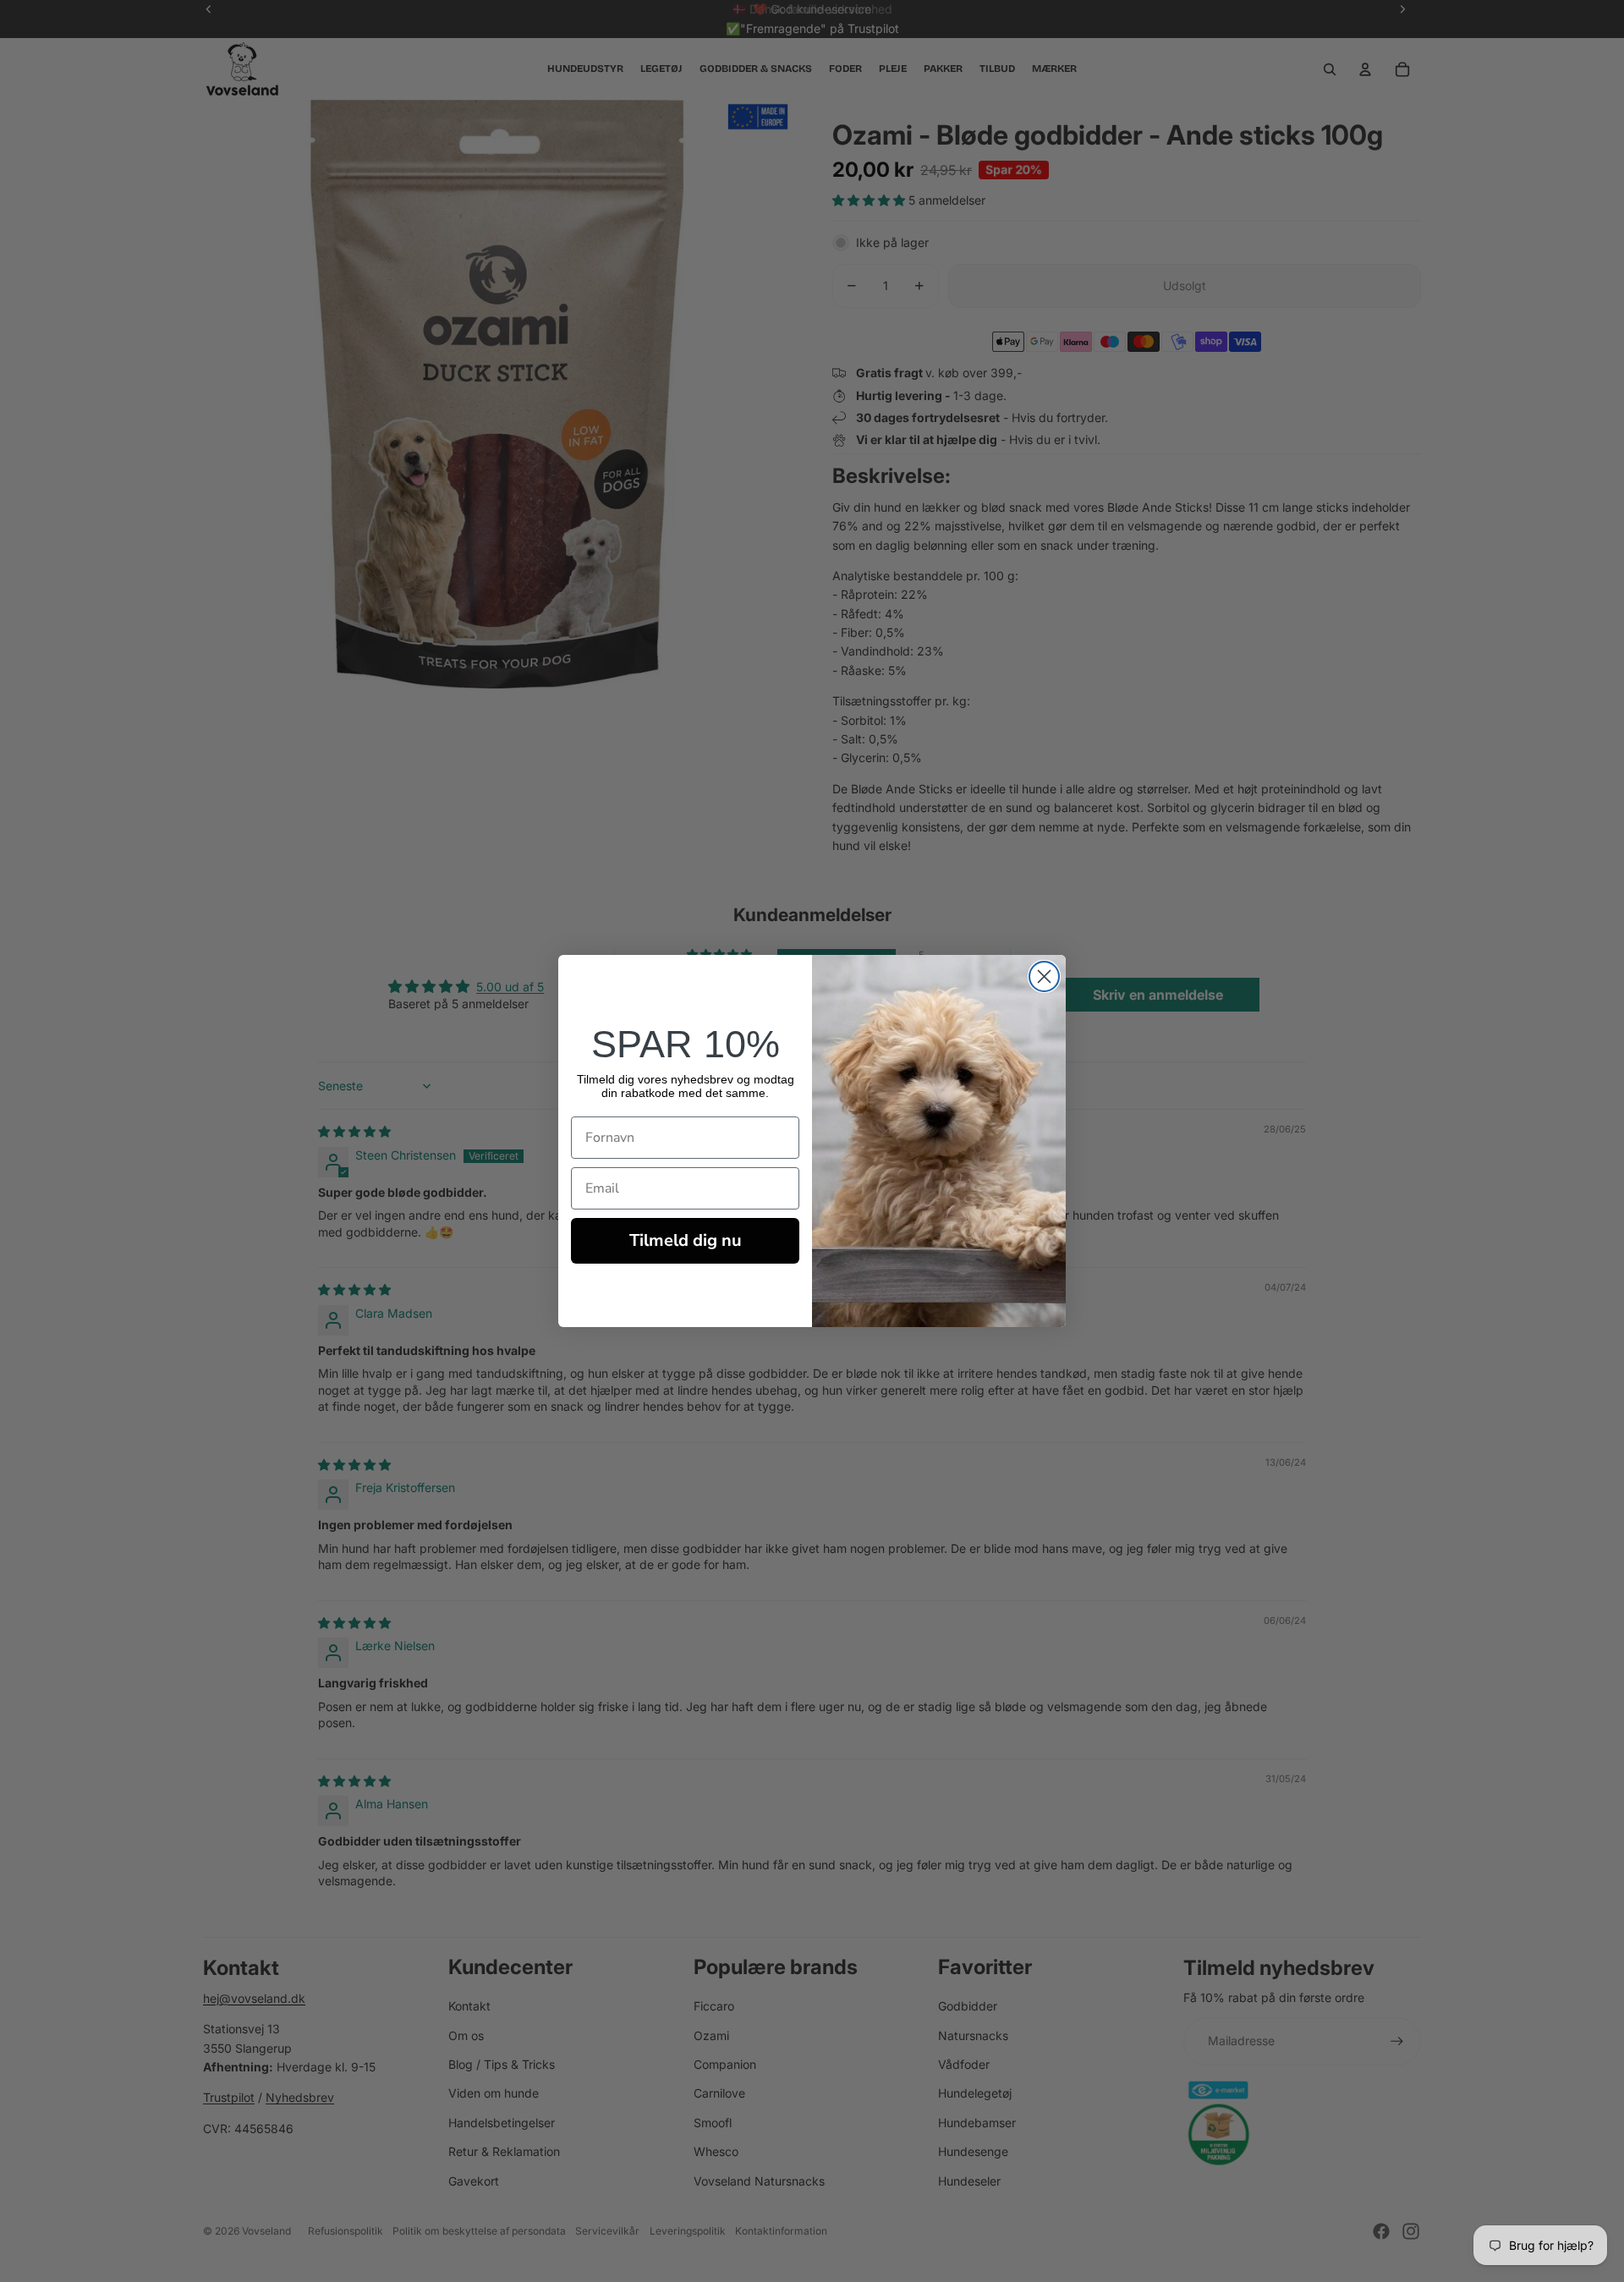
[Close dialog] (1044, 976)
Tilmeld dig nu (686, 1240)
